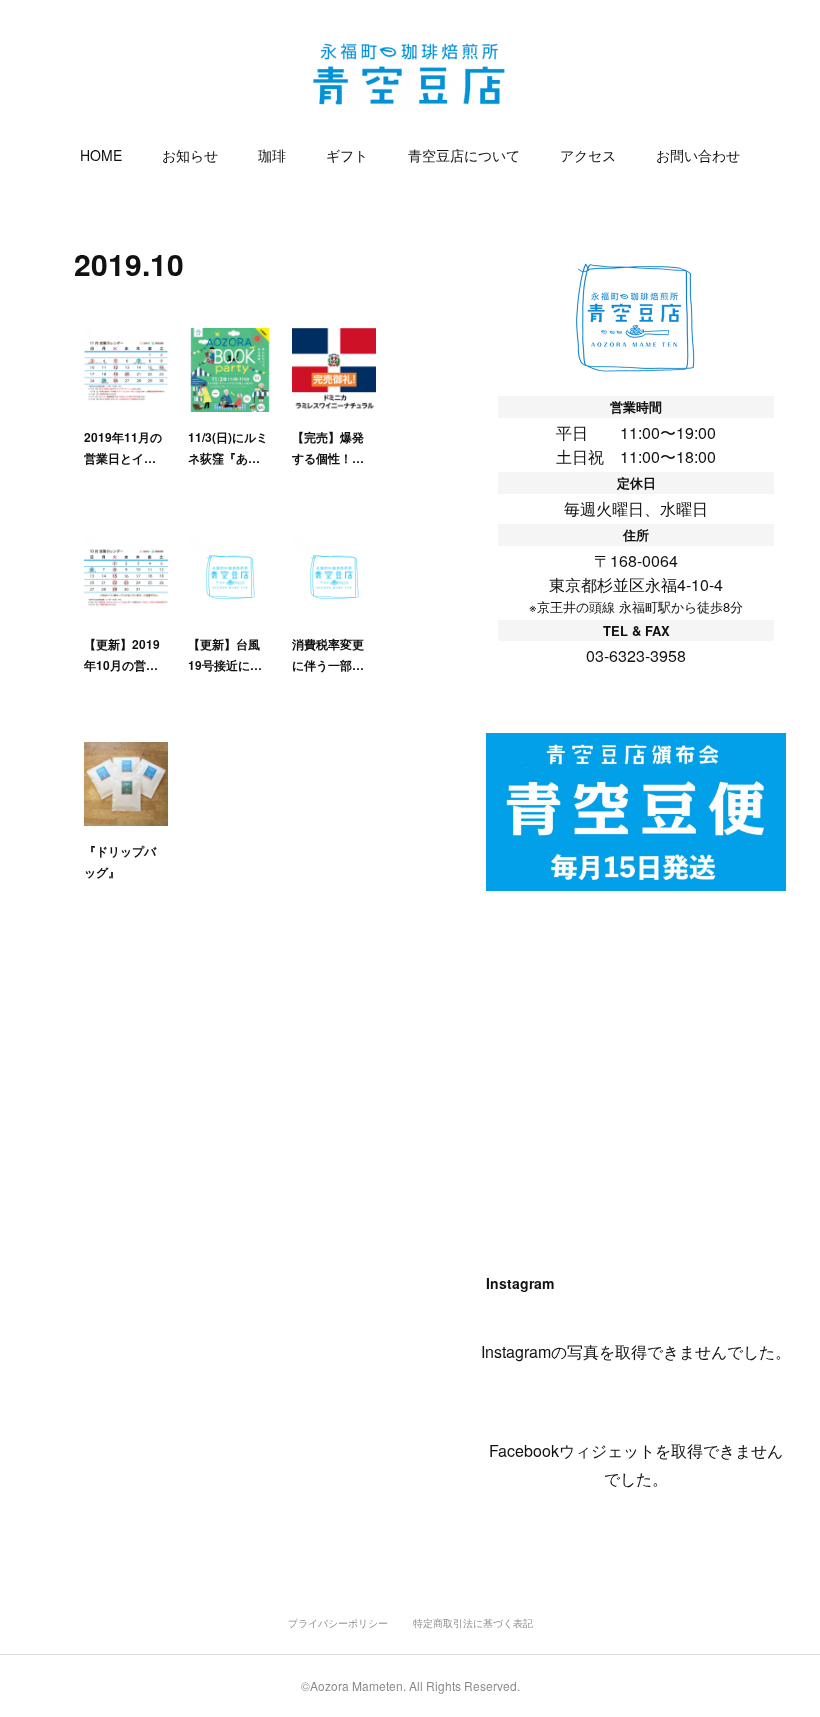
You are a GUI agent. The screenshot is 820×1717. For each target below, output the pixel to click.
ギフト (347, 155)
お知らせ (190, 155)
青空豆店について (464, 155)
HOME (101, 155)
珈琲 (272, 155)
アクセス (588, 155)
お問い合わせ (698, 155)
